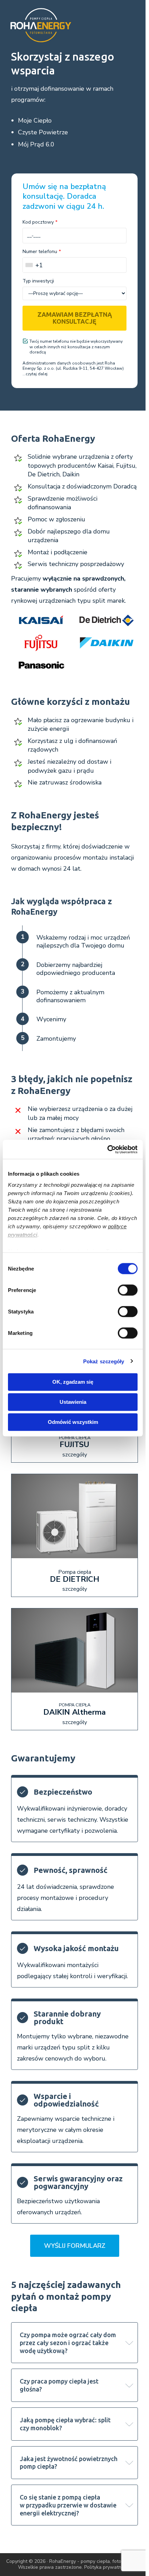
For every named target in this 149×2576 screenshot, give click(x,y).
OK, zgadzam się (73, 1382)
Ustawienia (73, 1402)
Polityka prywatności (107, 2567)
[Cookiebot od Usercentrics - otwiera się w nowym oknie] (107, 1149)
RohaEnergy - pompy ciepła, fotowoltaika (95, 2561)
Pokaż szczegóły (104, 1361)
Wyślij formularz (75, 2246)
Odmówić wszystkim (73, 1422)
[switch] (128, 1290)
